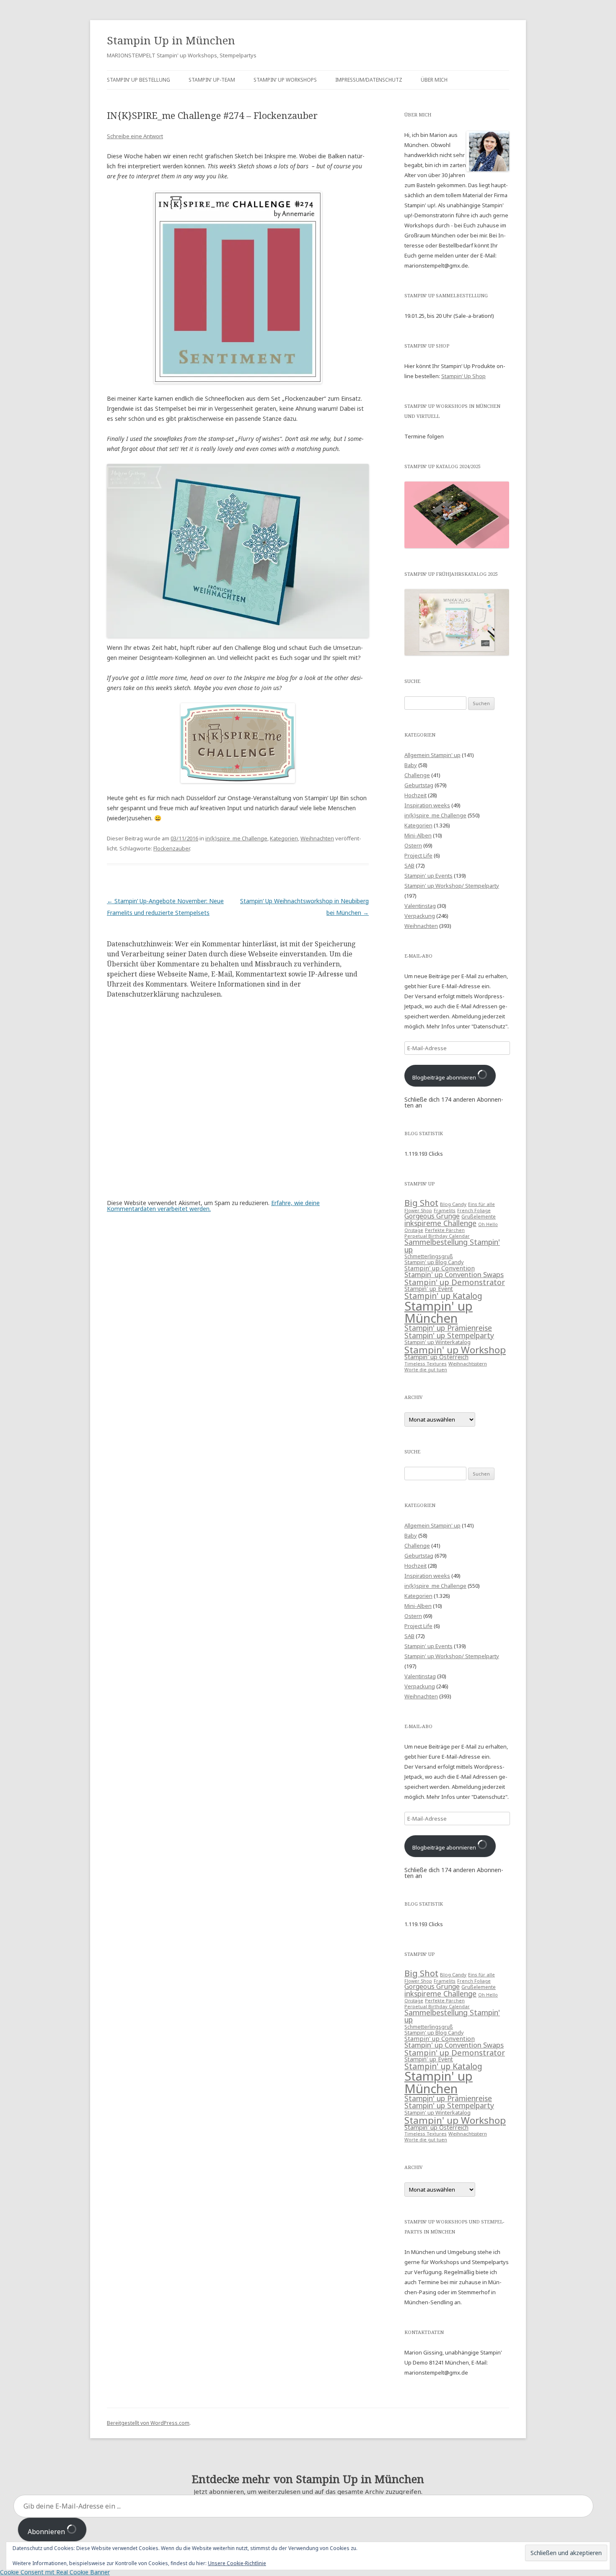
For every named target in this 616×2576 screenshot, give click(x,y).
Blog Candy (453, 1204)
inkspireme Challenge (440, 1223)
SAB (409, 866)
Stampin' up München (439, 1312)
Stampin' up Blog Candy (434, 1262)
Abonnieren (47, 2532)
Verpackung (420, 916)
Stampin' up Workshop (455, 1350)
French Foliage (474, 1211)
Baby (411, 765)
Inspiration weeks (427, 805)
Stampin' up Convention (440, 1268)
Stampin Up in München (171, 40)
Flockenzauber (172, 848)
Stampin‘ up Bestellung (138, 80)
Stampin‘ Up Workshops (285, 80)
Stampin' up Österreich (436, 1357)
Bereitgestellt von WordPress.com (148, 2423)
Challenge (417, 775)
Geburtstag (419, 785)
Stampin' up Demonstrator (455, 1282)
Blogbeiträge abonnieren (445, 1077)
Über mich (434, 80)
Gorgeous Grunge (432, 1216)
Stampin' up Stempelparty (449, 1335)
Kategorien (284, 838)
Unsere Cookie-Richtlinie (237, 2563)
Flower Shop (418, 1211)
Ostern (413, 845)
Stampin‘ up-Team (212, 80)
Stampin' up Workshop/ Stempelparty (452, 886)
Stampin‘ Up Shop (463, 376)
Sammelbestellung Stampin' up (452, 1245)
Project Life (418, 855)
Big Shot (421, 1203)
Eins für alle (481, 1204)
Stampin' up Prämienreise (448, 1328)
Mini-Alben (418, 835)
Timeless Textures (426, 1364)
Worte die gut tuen (426, 1370)
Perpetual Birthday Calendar (437, 1236)
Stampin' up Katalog (443, 1296)
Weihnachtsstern (468, 1364)
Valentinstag (420, 906)
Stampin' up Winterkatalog (437, 1342)
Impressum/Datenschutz (369, 80)
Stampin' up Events (428, 876)
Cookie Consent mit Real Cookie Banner (55, 2572)
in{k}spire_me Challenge (236, 838)
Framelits (445, 1210)
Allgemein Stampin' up (432, 755)
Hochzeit (415, 795)
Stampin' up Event (429, 1289)
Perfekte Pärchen (445, 1230)
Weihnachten (317, 838)
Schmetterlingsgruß (429, 1256)
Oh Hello (488, 1224)
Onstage (414, 1230)
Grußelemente (479, 1217)
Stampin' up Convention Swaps (454, 1274)
